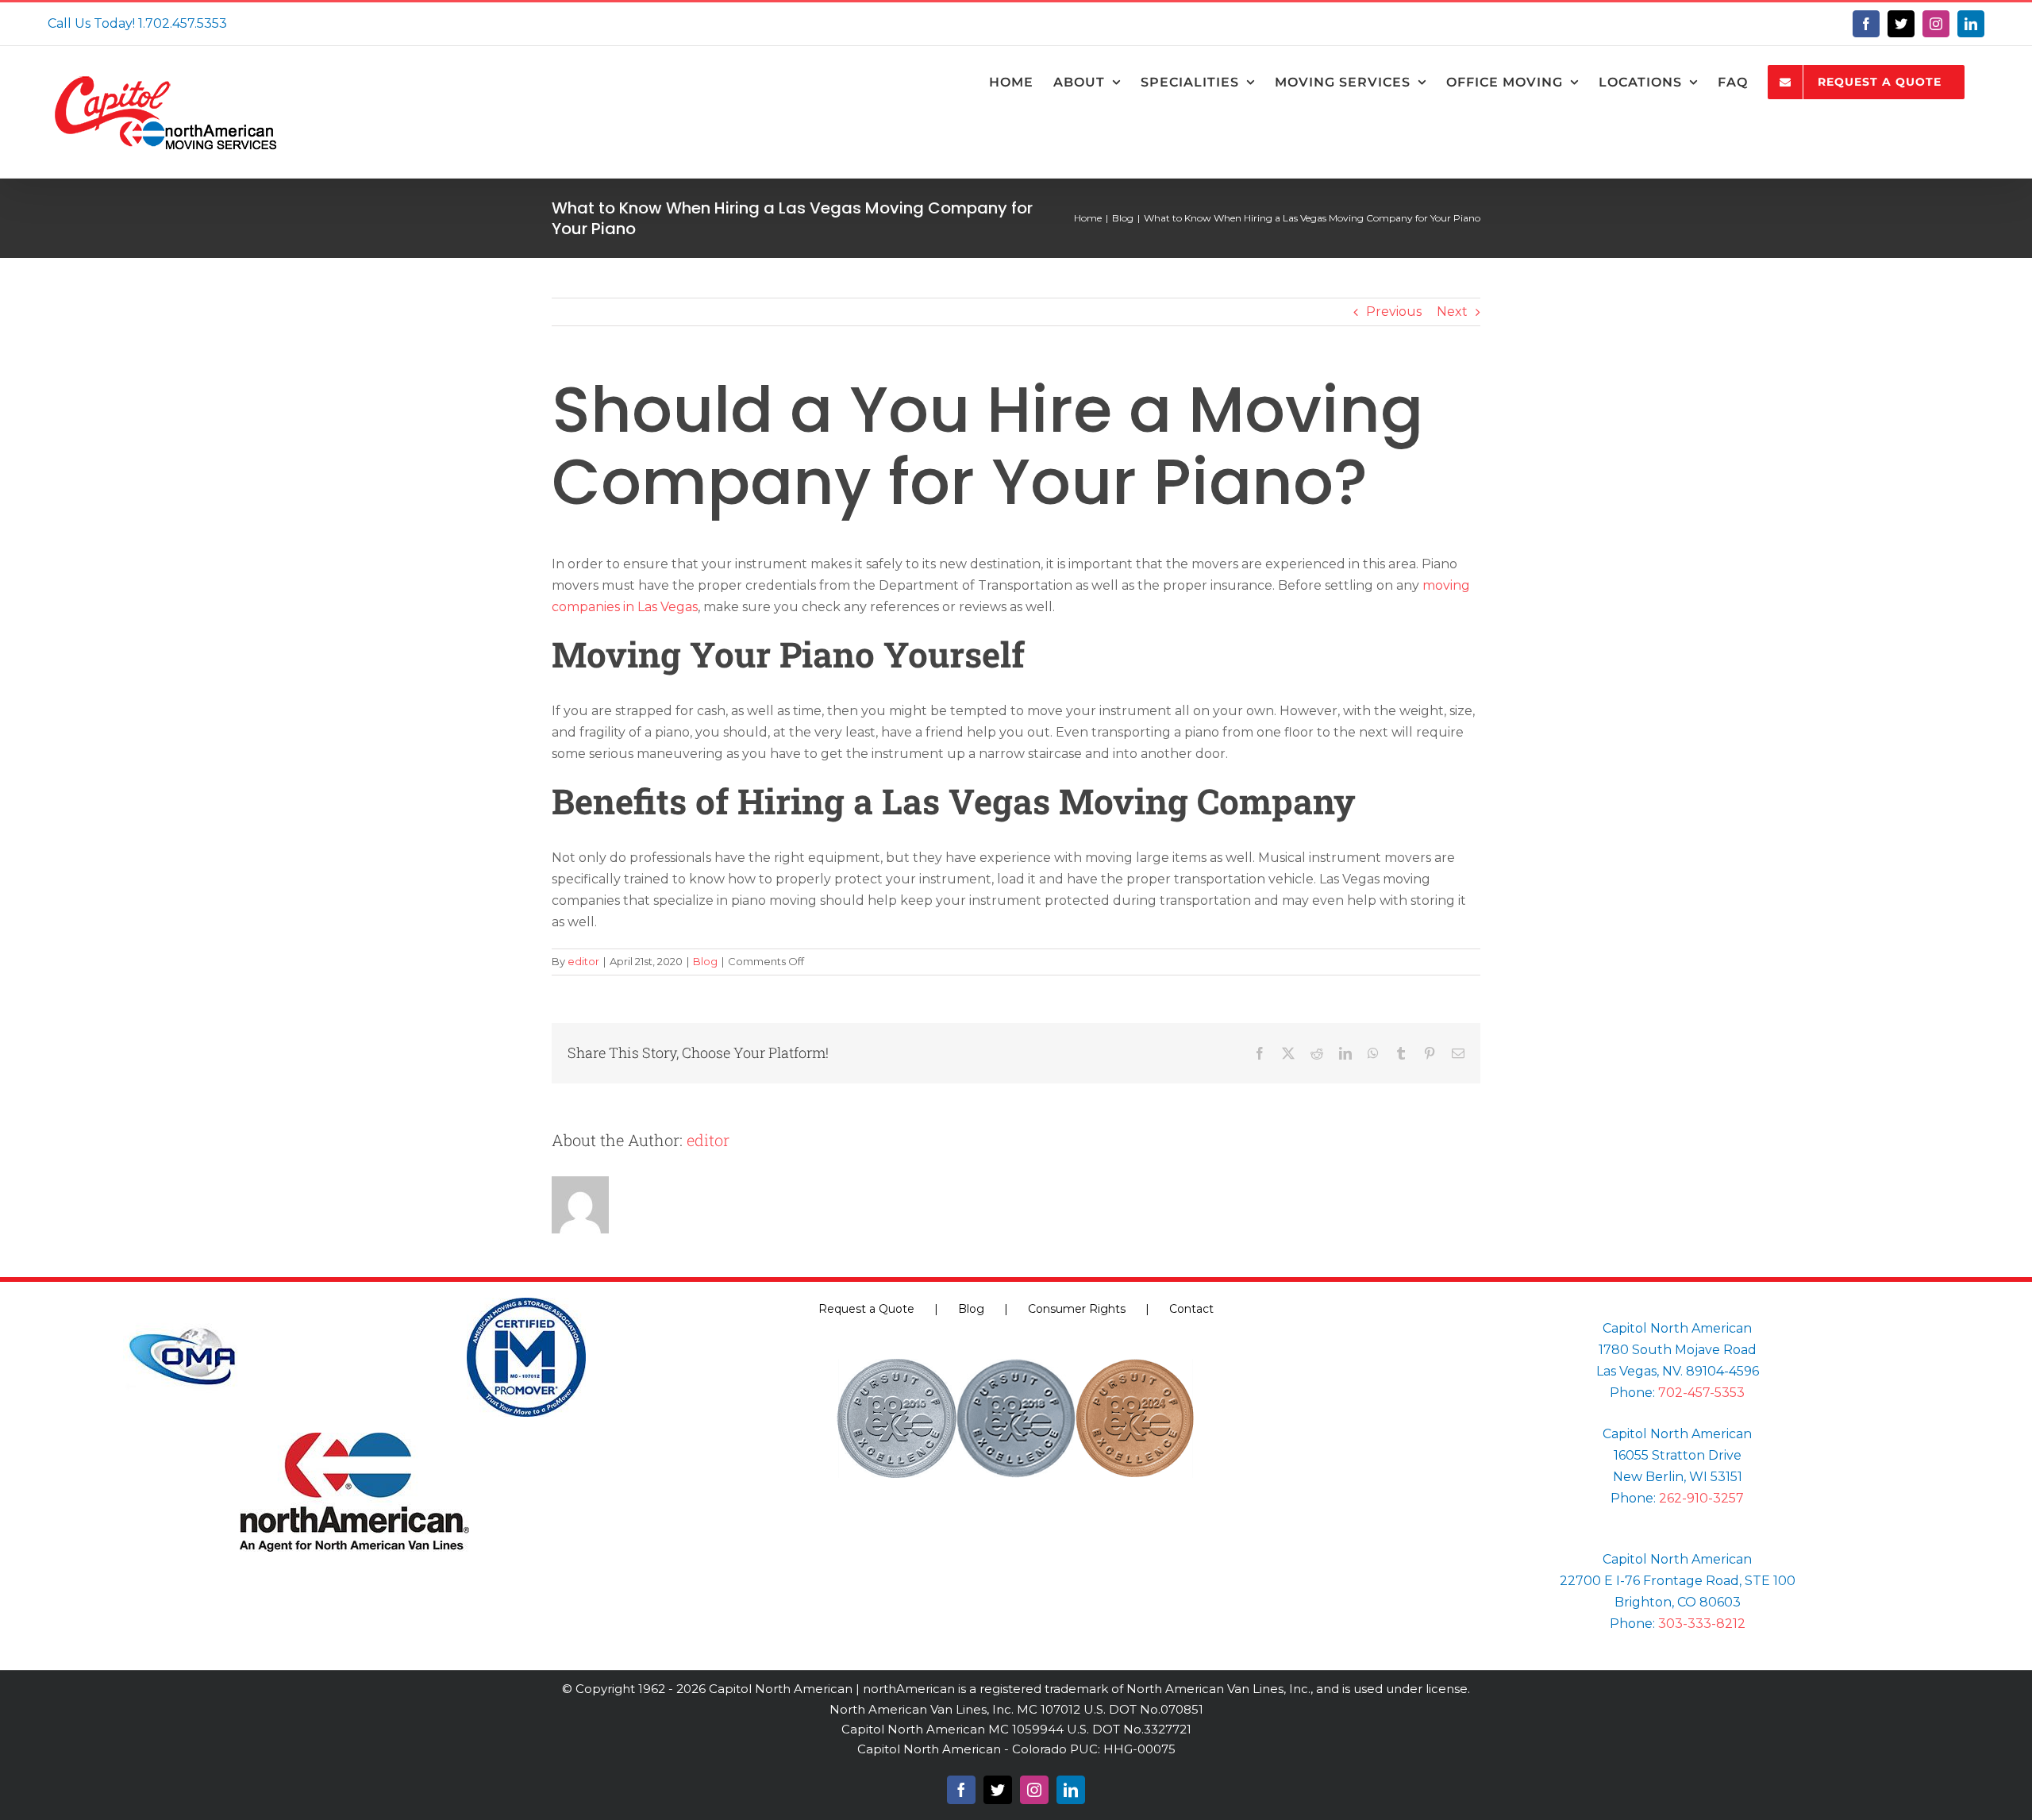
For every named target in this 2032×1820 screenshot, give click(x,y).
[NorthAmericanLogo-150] (354, 1439)
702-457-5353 (1701, 1393)
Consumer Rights (1077, 1309)
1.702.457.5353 (183, 23)
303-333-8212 (1702, 1624)
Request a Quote (866, 1309)
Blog (705, 961)
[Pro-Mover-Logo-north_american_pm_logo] (526, 1304)
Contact (1191, 1309)
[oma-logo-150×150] (183, 1304)
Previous (1394, 312)
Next (1452, 312)
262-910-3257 (1701, 1498)
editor (583, 961)
